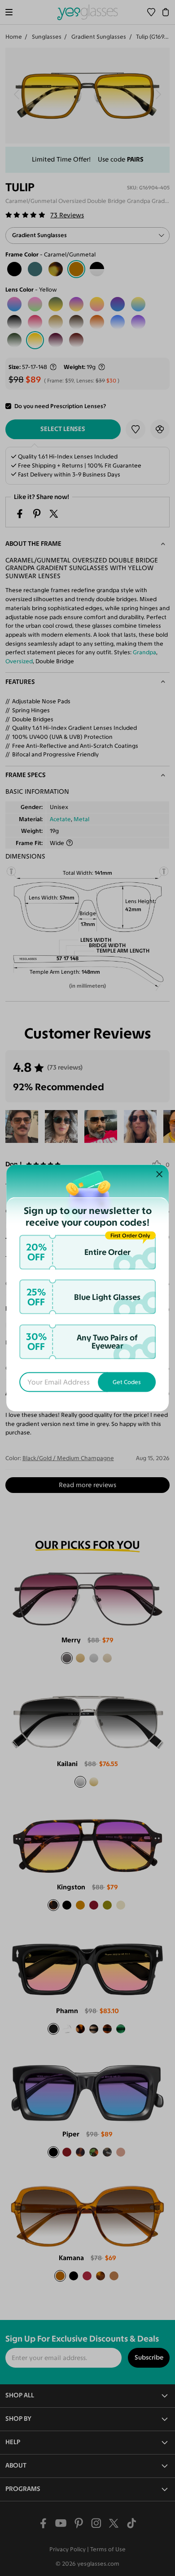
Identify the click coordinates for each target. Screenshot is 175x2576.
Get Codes (127, 1382)
